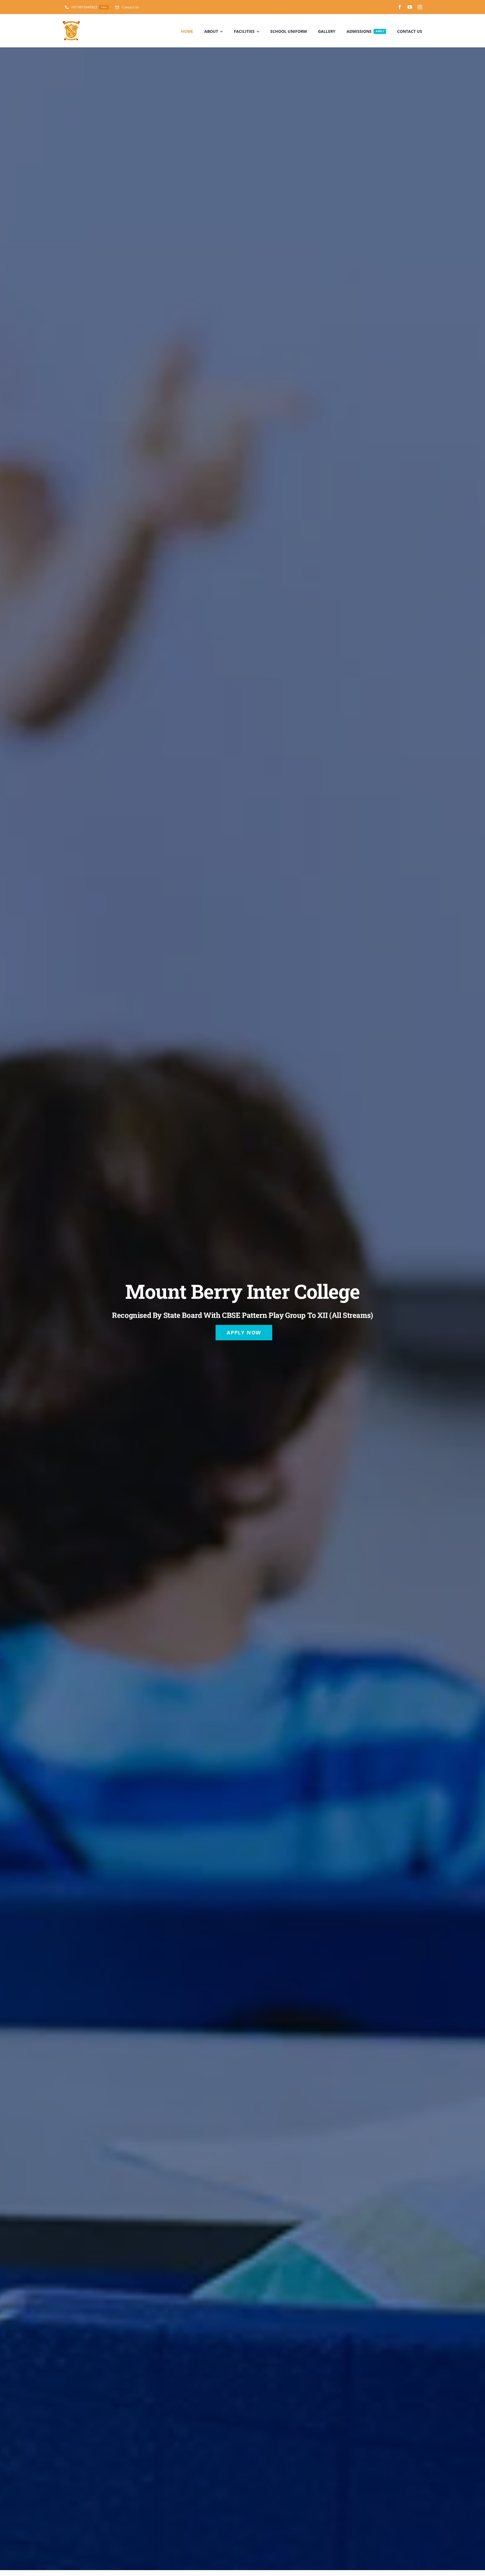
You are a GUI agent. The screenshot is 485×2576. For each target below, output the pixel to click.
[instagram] (420, 7)
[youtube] (410, 7)
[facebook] (400, 7)
